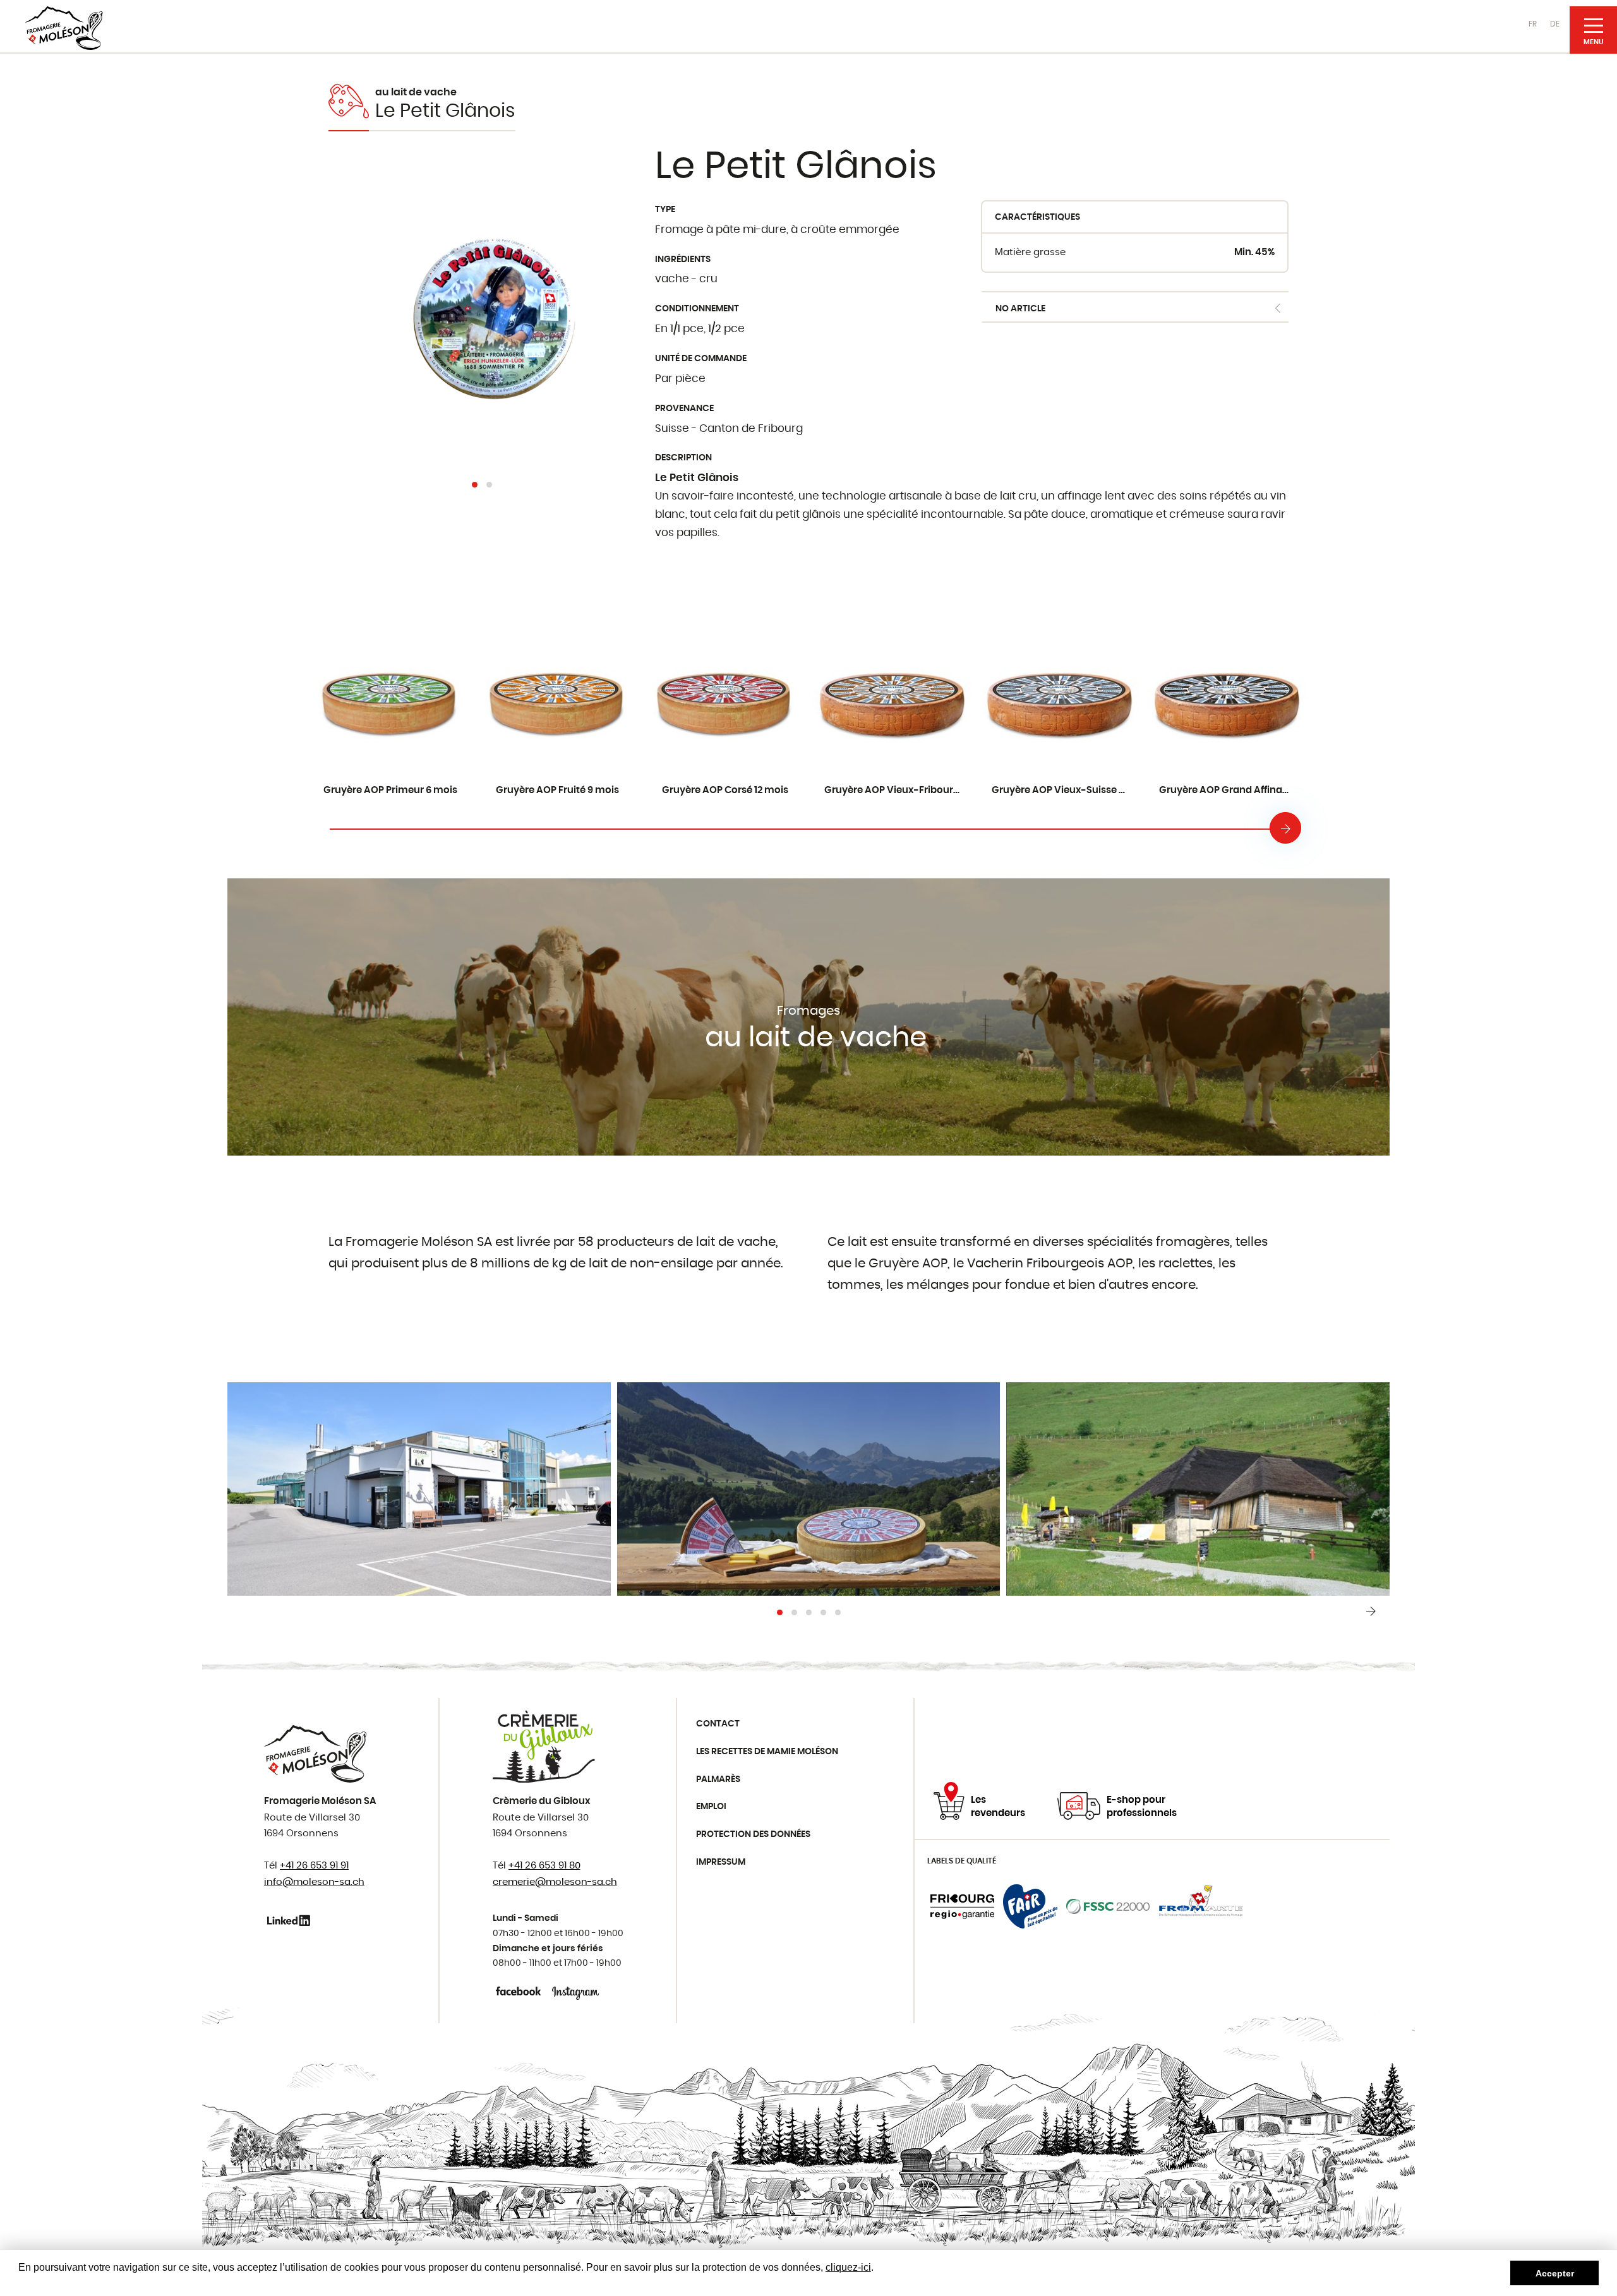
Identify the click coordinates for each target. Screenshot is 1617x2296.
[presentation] (1285, 828)
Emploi (711, 1807)
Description (683, 458)
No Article (1020, 309)
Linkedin (291, 1920)
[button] (475, 485)
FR (1533, 24)
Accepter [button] (1555, 2273)
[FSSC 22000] (1108, 1906)
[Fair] (1030, 1906)
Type (665, 210)
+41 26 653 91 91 (314, 1866)
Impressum (721, 1862)
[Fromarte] (1201, 1906)
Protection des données (753, 1834)
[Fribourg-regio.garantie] (962, 1906)
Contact (718, 1724)
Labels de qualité (962, 1861)
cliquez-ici (848, 2267)
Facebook (520, 1991)
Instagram (576, 1991)
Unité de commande (701, 359)
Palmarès (718, 1779)
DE (1555, 24)
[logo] (64, 28)
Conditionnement (697, 309)
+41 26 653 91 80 (544, 1866)
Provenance (684, 409)
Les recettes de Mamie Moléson (767, 1752)
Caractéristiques (1037, 217)
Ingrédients (683, 260)
